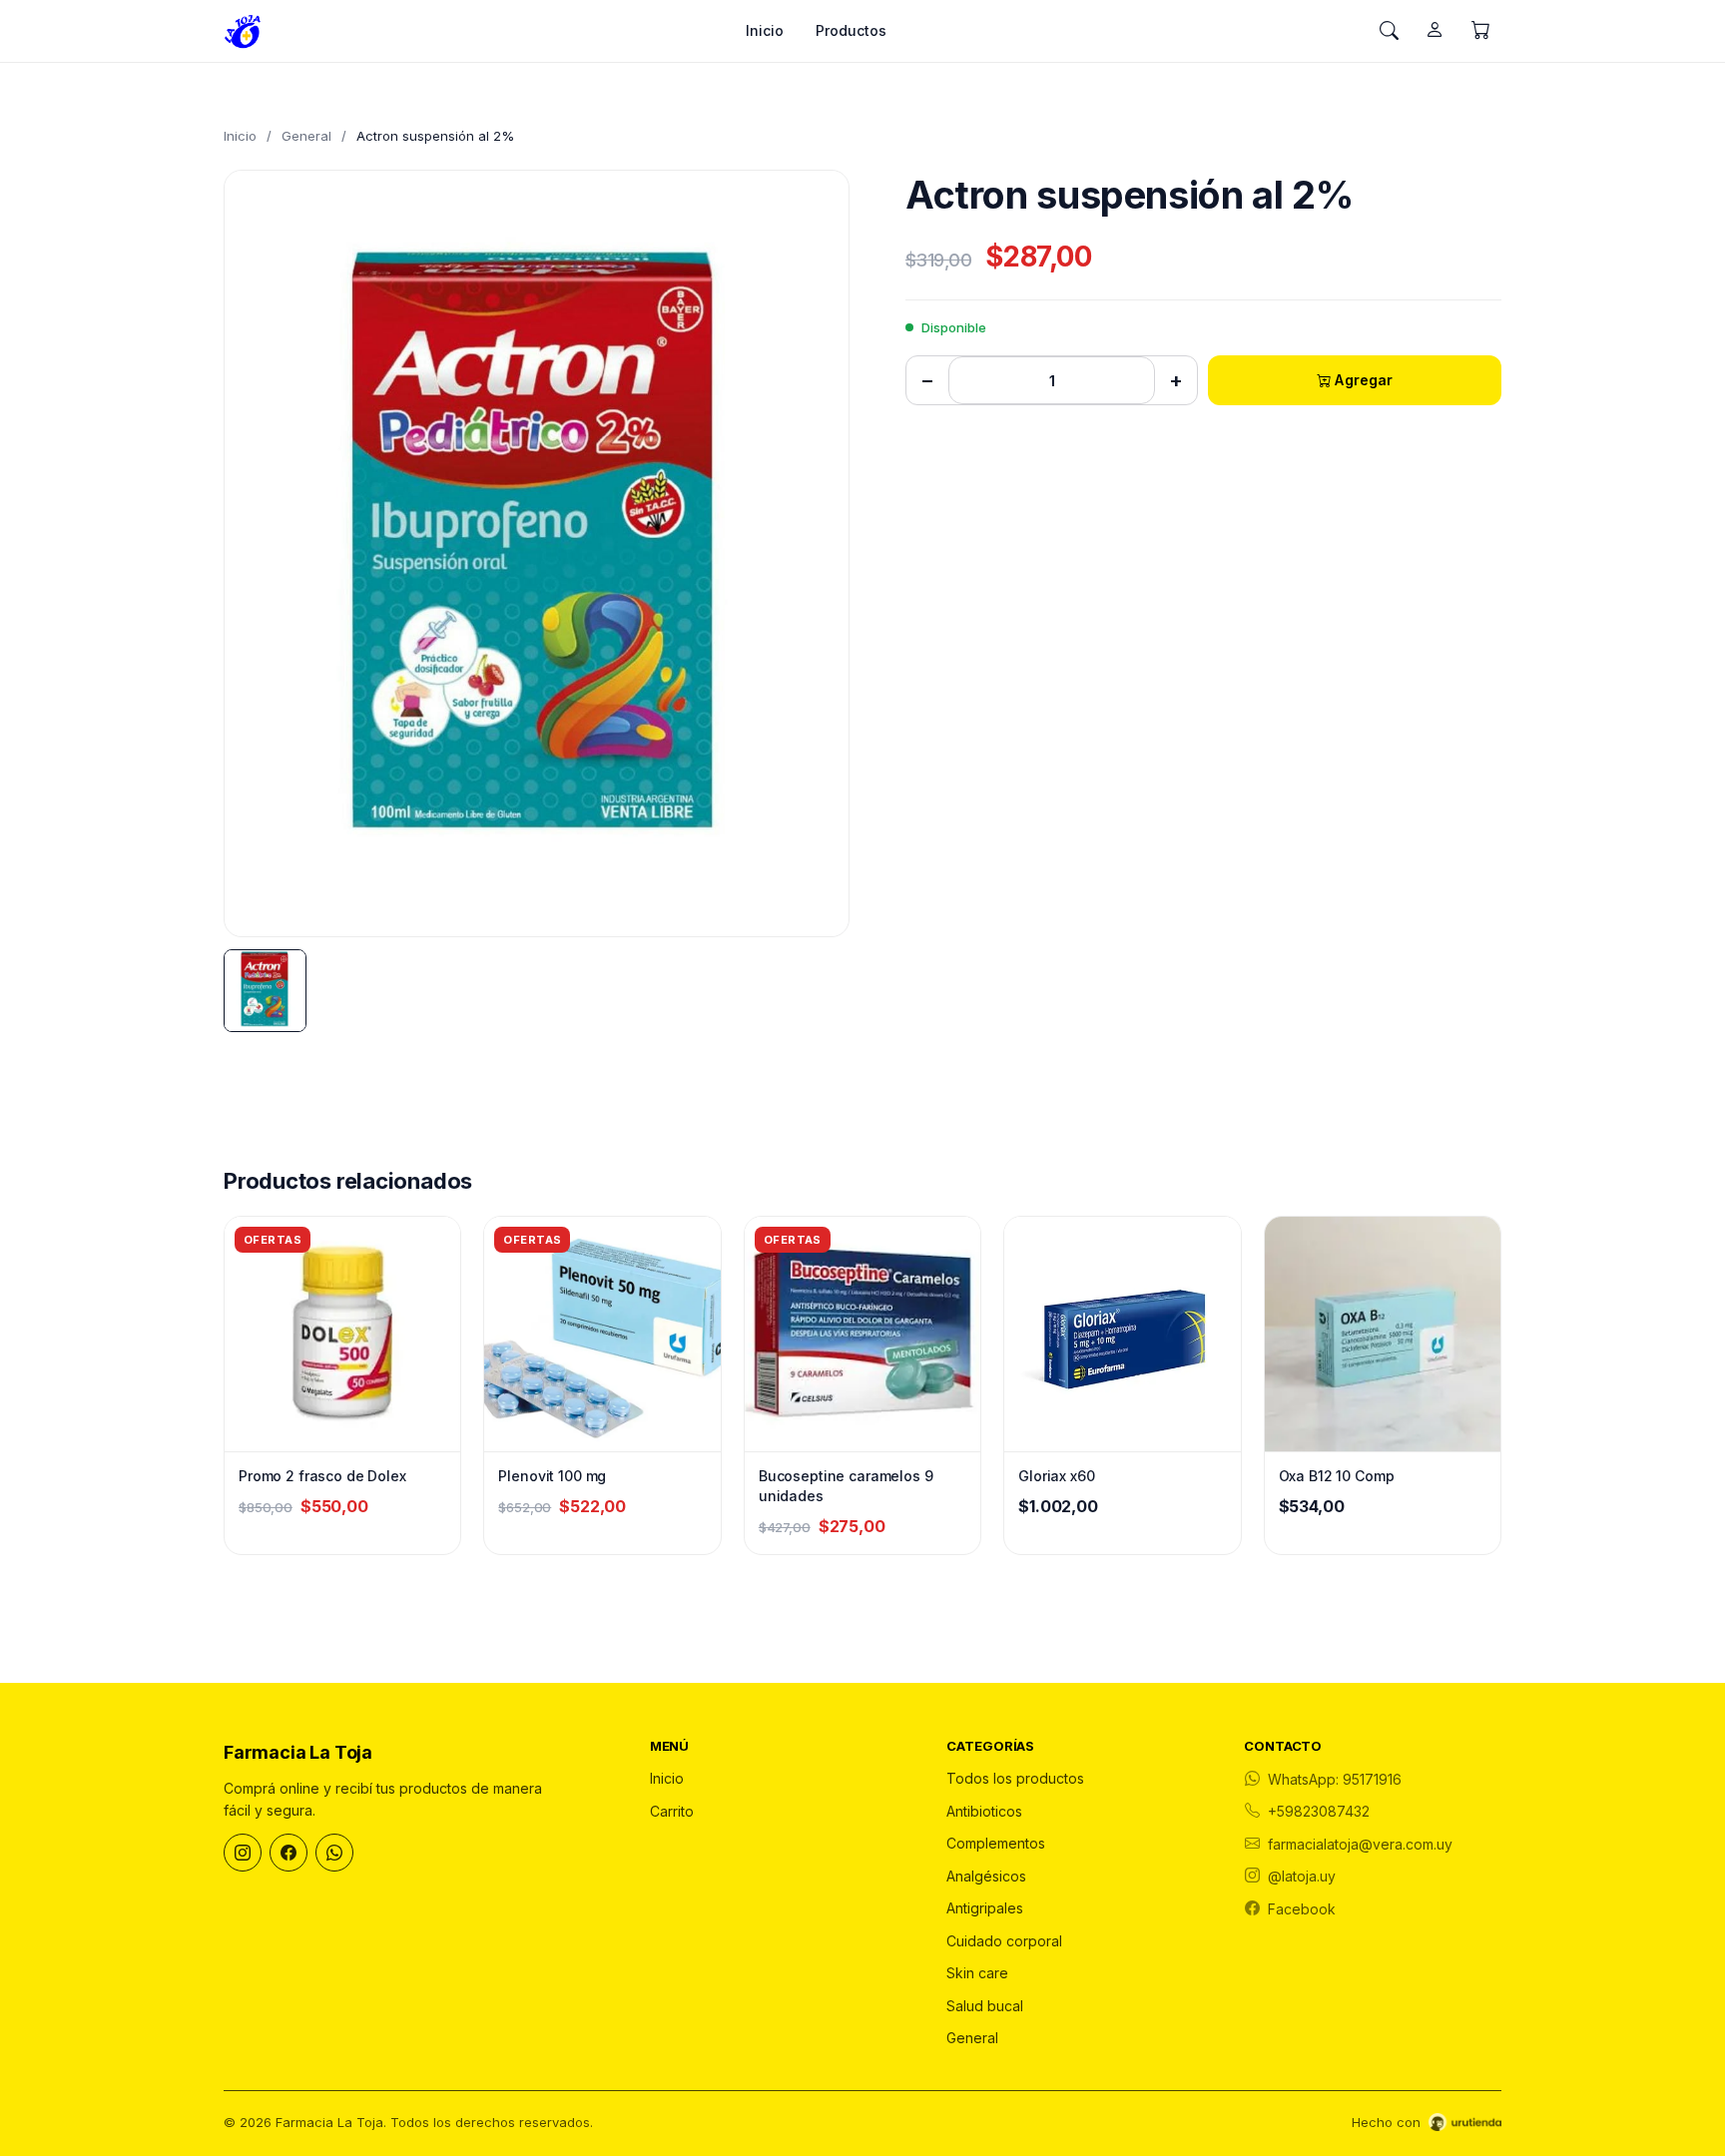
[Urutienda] (1465, 2122)
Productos (851, 30)
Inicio (765, 30)
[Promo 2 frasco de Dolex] (342, 1334)
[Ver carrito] (1480, 31)
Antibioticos (984, 1811)
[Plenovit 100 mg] (602, 1334)
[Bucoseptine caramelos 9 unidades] (862, 1334)
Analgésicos (986, 1876)
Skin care (977, 1973)
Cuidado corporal (1004, 1941)
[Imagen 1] (265, 991)
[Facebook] (288, 1853)
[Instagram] (243, 1853)
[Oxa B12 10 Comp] (1383, 1334)
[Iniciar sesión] (1435, 31)
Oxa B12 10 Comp (1337, 1476)
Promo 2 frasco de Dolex (322, 1476)
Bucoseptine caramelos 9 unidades (846, 1486)
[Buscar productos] (1389, 31)
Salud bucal (985, 2006)
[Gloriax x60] (1122, 1334)
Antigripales (985, 1908)
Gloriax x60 (1056, 1476)
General (306, 136)
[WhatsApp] (334, 1853)
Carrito (672, 1811)
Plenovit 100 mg (552, 1476)
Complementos (996, 1843)
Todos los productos (1015, 1778)
